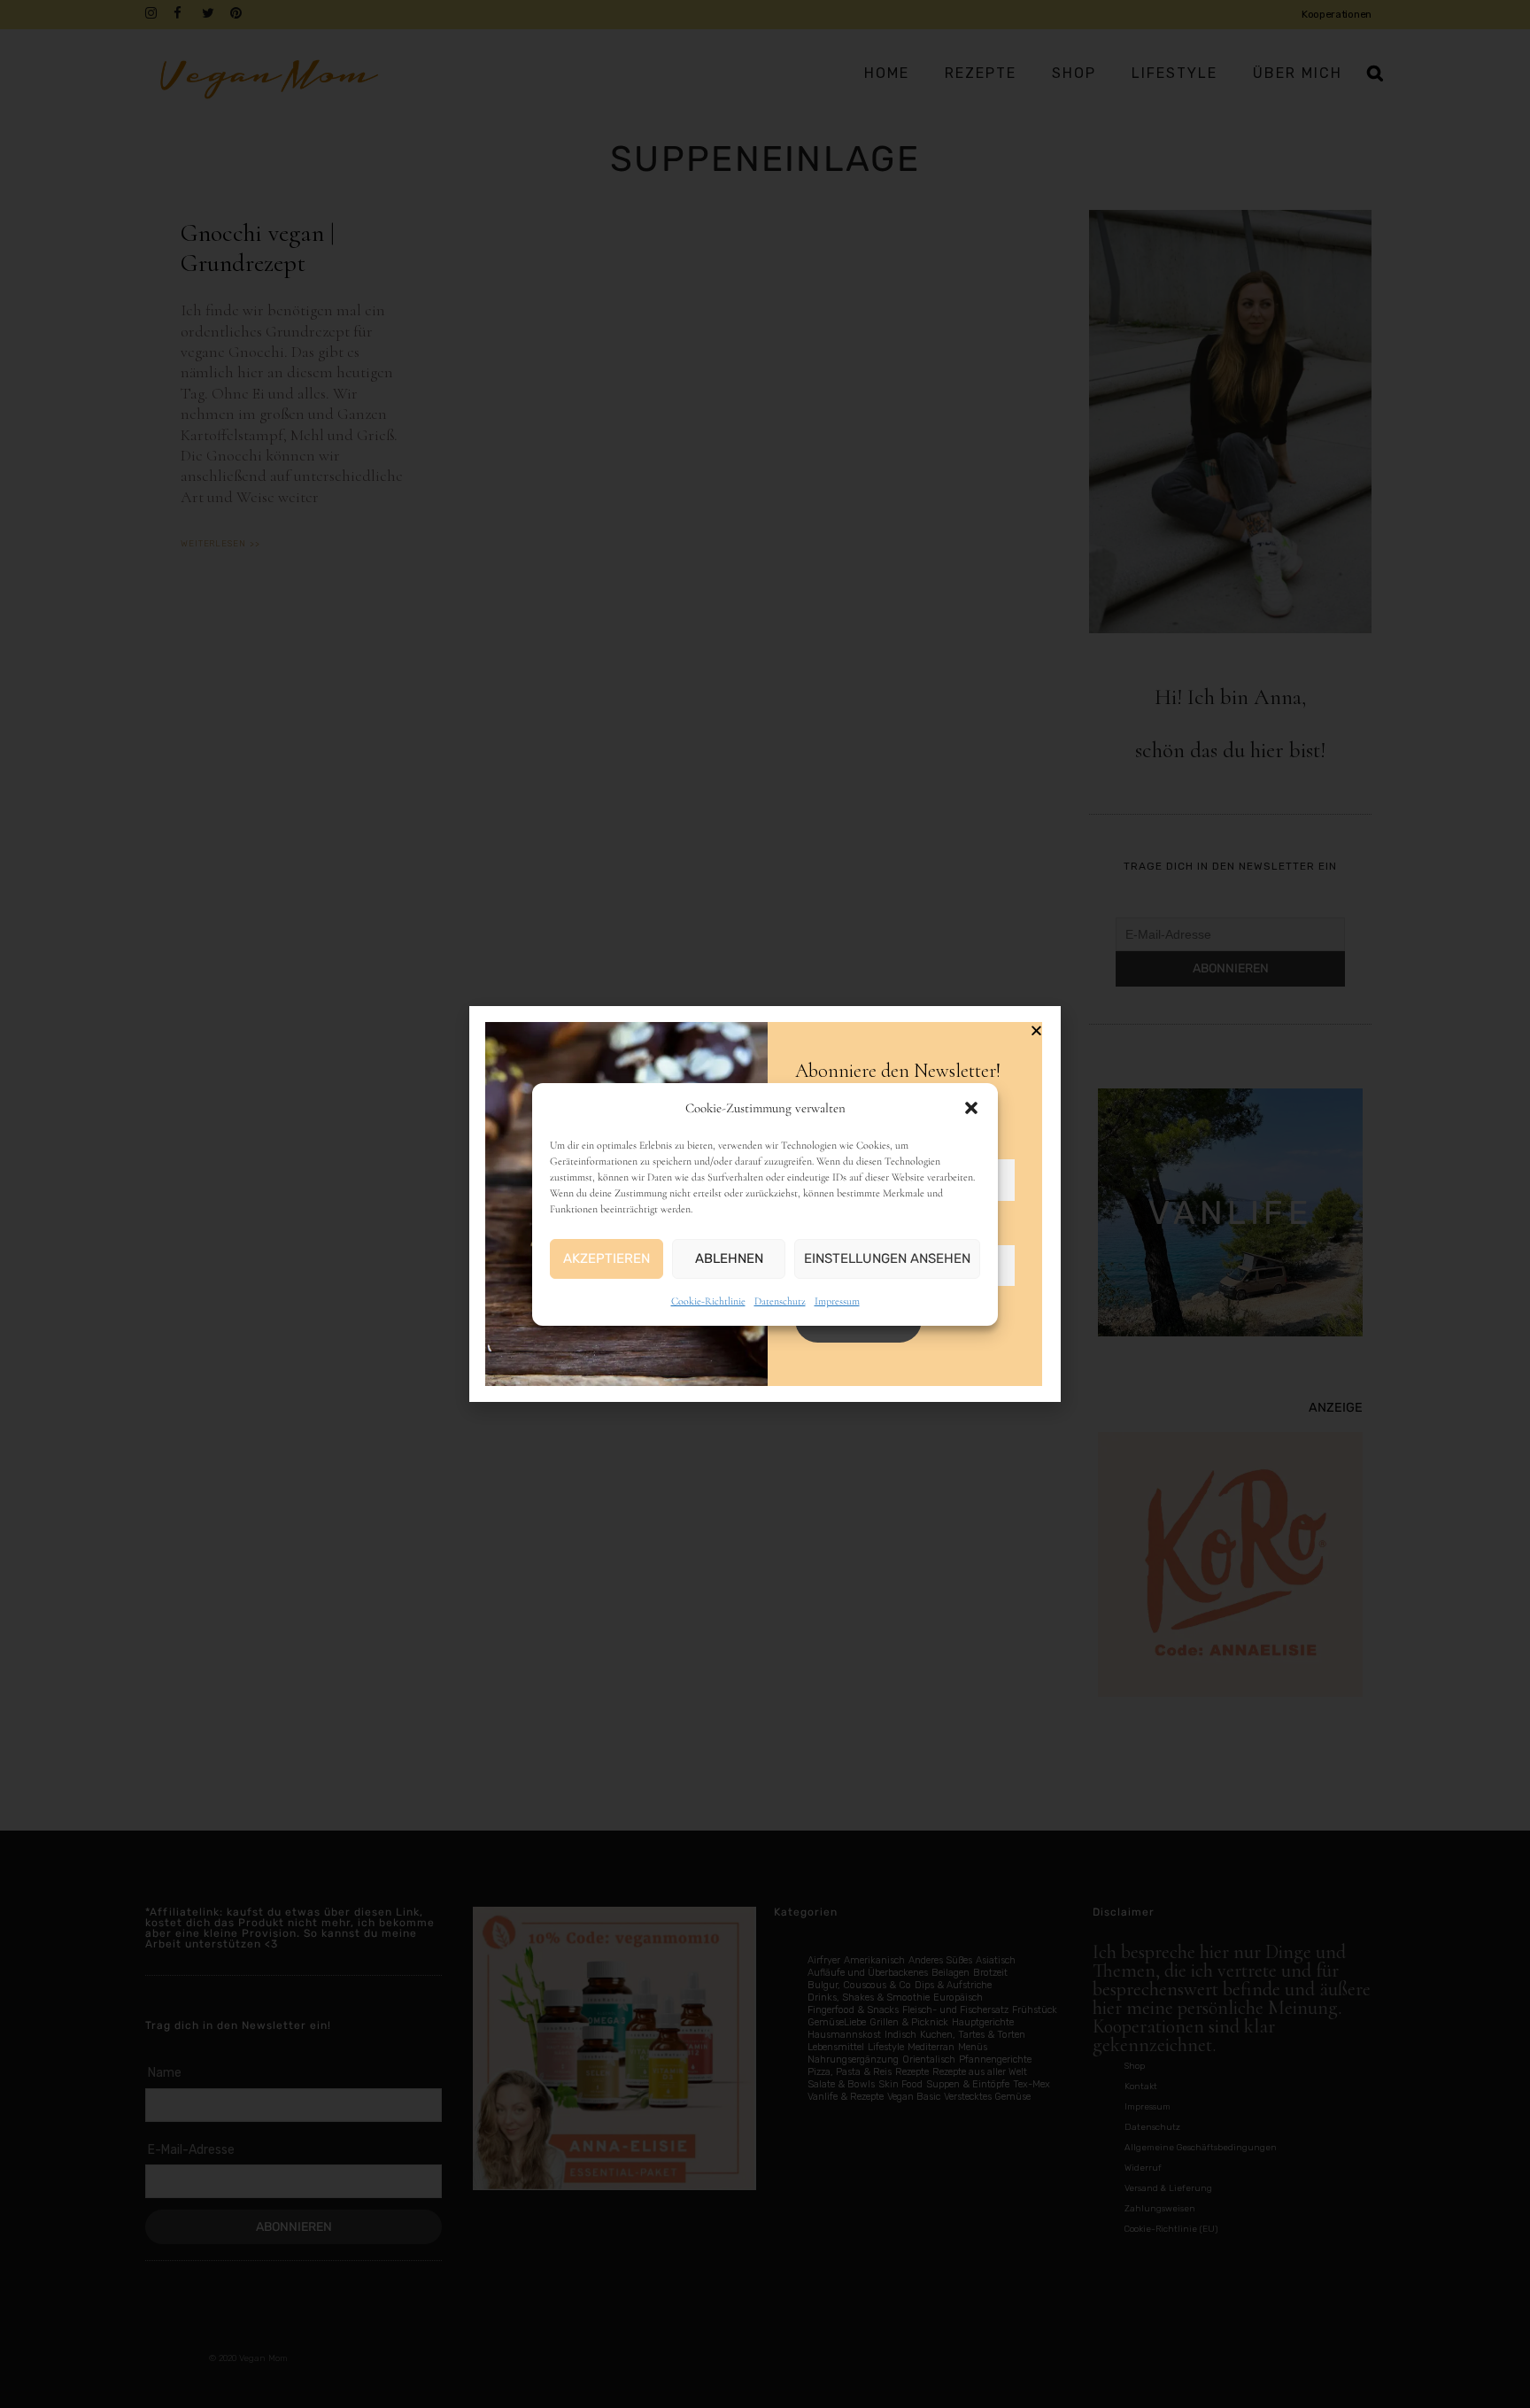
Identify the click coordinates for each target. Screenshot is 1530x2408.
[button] (971, 1108)
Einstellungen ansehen (887, 1258)
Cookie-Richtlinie (708, 1301)
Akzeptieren (607, 1258)
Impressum (837, 1301)
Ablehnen (729, 1258)
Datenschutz (780, 1301)
